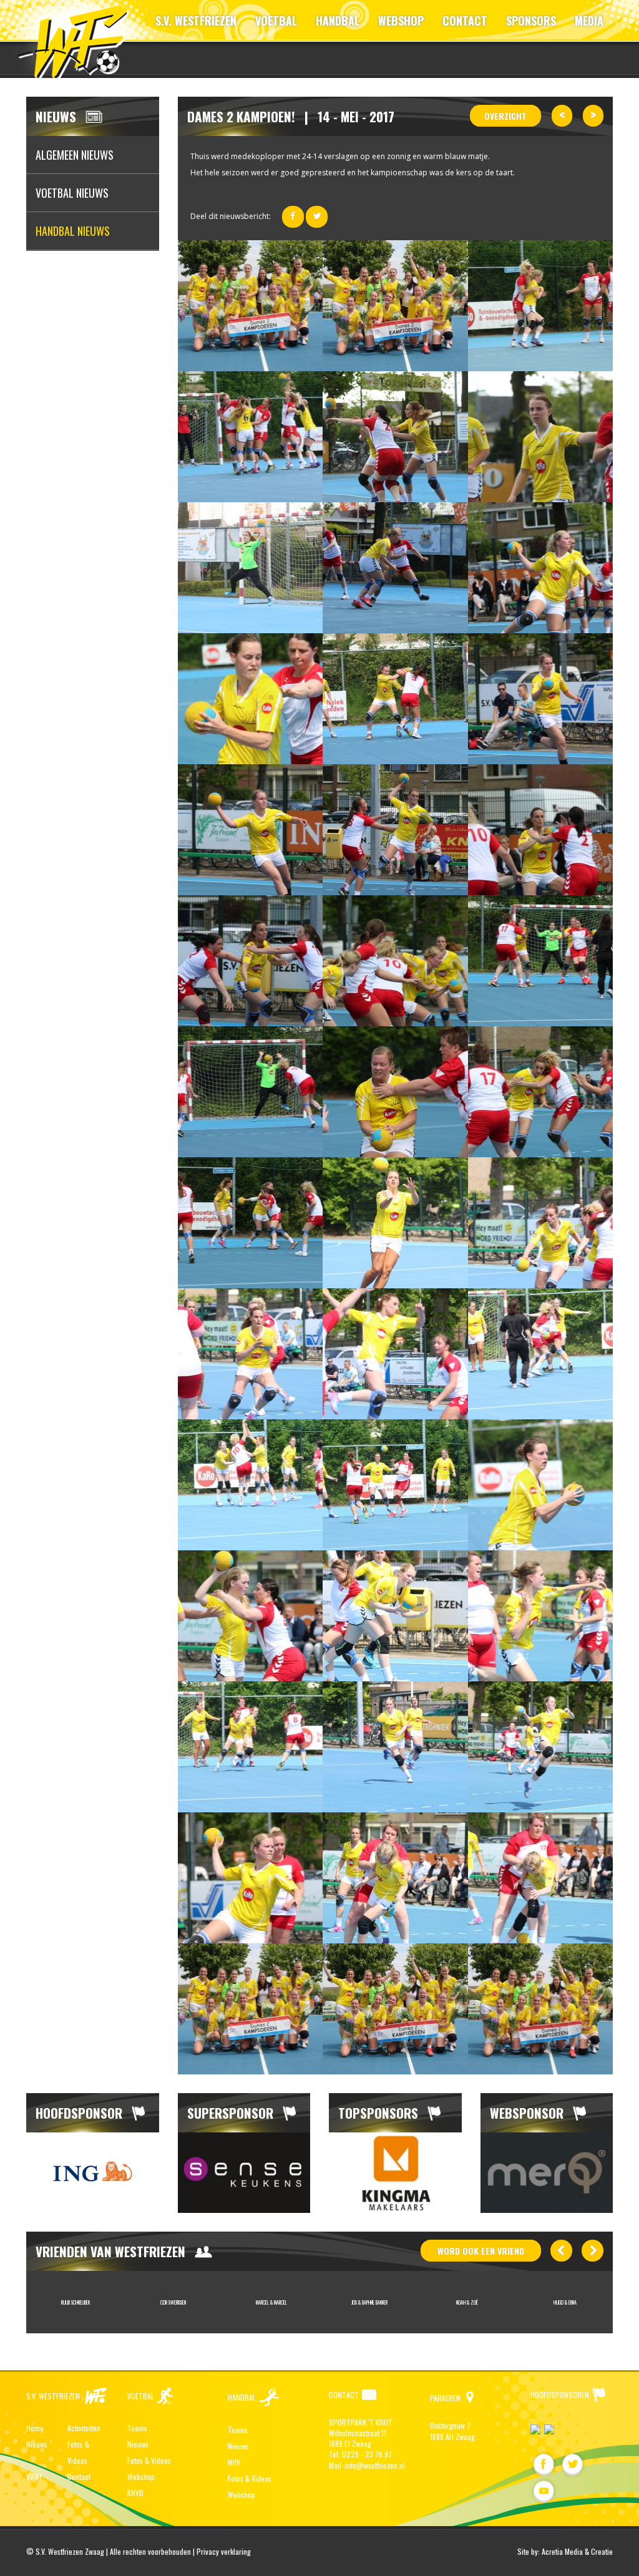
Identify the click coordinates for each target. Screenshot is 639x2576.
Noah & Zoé (369, 2302)
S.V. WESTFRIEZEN (196, 21)
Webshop (141, 2476)
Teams (137, 2428)
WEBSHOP (401, 21)
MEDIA (589, 21)
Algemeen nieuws (75, 155)
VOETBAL (276, 21)
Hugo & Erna (467, 2302)
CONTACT (465, 21)
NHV (234, 2462)
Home (35, 2428)
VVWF (34, 2476)
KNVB (135, 2493)
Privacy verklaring (224, 2551)
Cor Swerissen (75, 2302)
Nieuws (37, 2444)
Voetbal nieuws (72, 193)
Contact (79, 2476)
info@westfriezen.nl (375, 2465)
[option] (93, 2173)
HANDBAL (338, 21)
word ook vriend (481, 2251)
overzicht (505, 116)
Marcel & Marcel (173, 2302)
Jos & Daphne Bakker (271, 2302)
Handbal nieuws (73, 231)
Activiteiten (84, 2428)
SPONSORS (531, 21)
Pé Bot (565, 2302)
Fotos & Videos (149, 2460)
